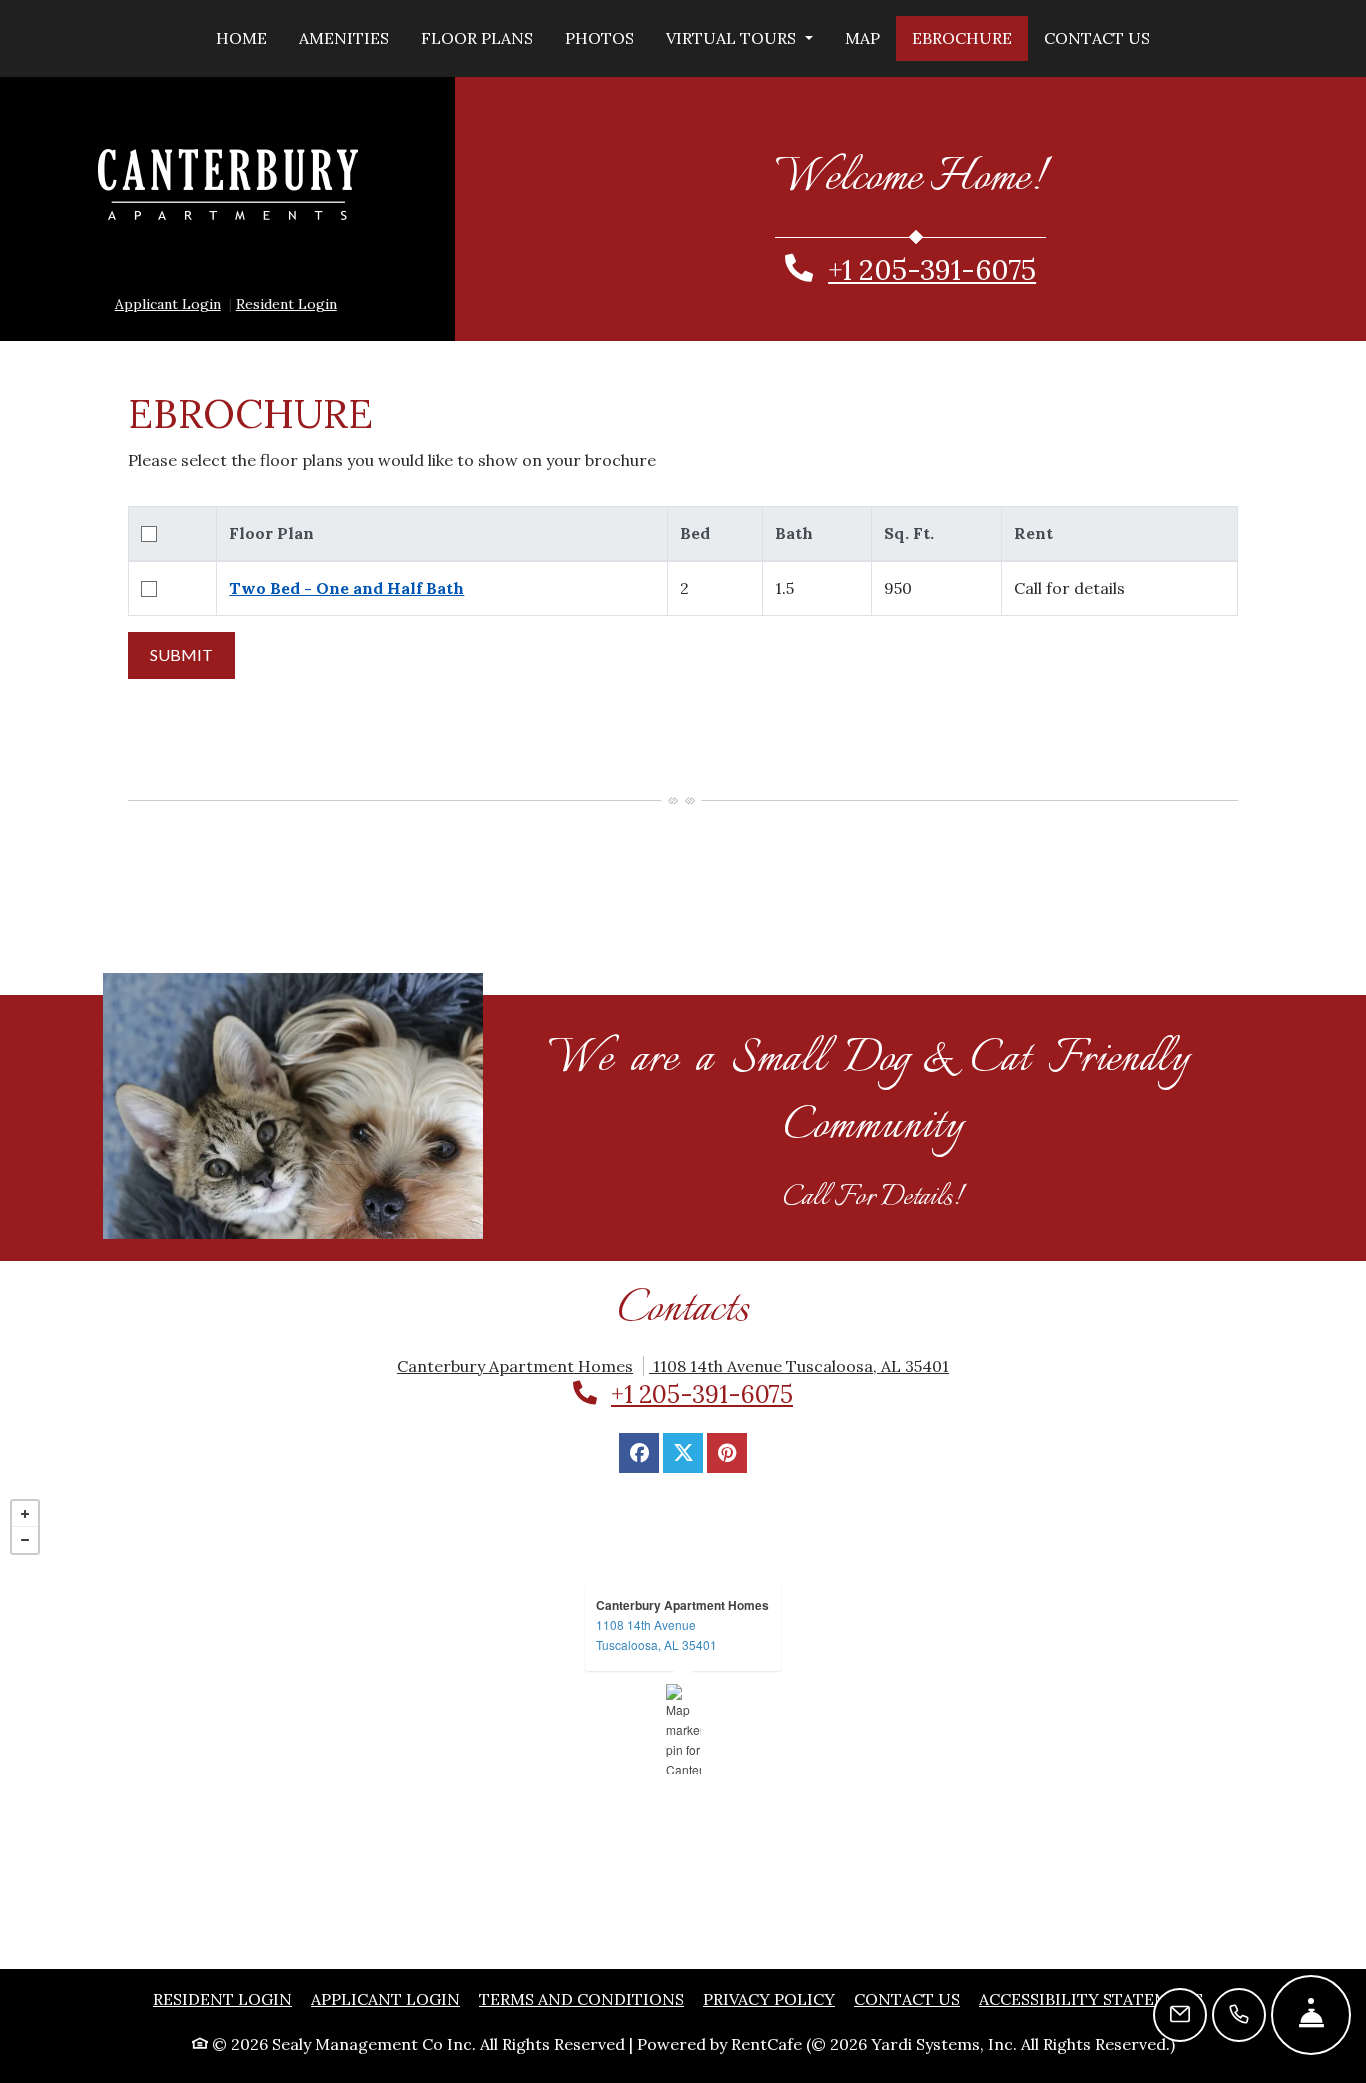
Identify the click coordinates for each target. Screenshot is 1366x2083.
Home (241, 38)
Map (862, 38)
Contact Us (1097, 38)
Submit (181, 654)
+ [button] (25, 1514)
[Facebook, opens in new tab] (639, 1453)
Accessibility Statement (1091, 1998)
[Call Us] (1239, 2015)
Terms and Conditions (581, 1998)
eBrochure (962, 38)
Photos (599, 38)
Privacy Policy (769, 1998)
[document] (683, 1729)
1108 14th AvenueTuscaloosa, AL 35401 (656, 1634)
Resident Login (286, 303)
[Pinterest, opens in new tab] (727, 1453)
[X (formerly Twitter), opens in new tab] (683, 1453)
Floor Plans (477, 38)
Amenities (344, 38)
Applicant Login (168, 303)
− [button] (25, 1540)
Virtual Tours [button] (733, 38)
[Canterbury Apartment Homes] (683, 1729)
